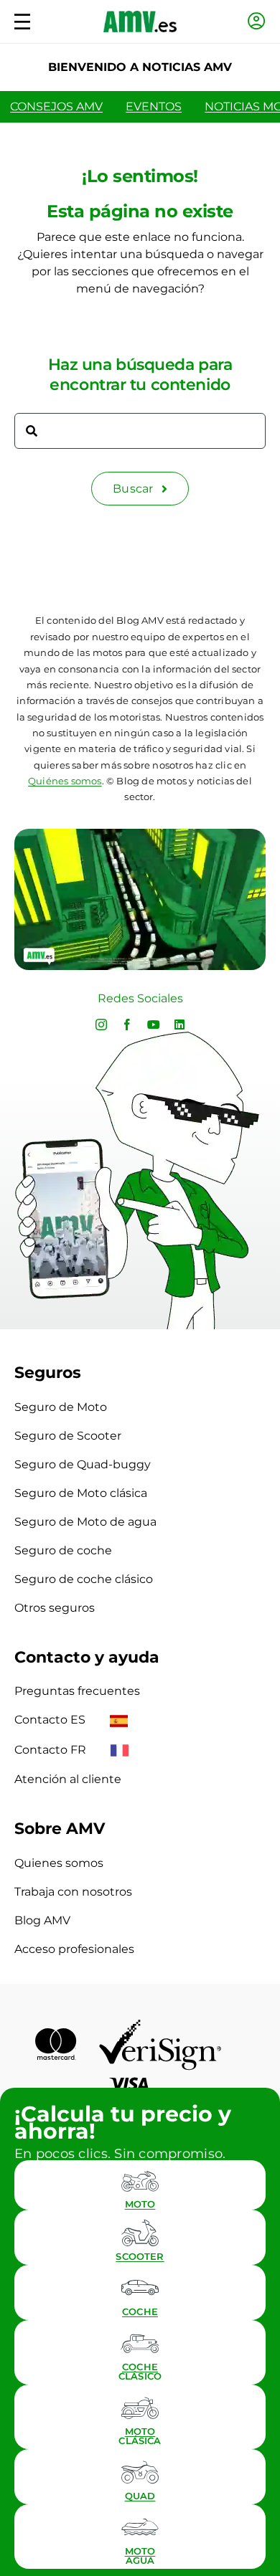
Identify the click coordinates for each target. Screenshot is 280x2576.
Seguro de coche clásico (84, 1579)
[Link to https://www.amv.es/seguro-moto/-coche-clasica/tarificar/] (140, 2343)
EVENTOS (154, 106)
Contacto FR (52, 1750)
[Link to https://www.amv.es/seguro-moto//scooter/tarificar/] (140, 2233)
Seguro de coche (63, 1550)
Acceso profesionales (74, 1949)
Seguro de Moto (61, 1407)
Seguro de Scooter (68, 1436)
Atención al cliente (68, 1779)
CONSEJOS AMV (56, 106)
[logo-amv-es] (140, 16)
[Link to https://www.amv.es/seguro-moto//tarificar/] (140, 2180)
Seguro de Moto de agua (85, 1522)
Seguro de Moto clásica (81, 1493)
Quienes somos (59, 1863)
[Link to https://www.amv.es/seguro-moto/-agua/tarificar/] (140, 2527)
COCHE (140, 2311)
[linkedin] (179, 1025)
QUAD (140, 2496)
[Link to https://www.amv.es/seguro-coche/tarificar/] (140, 2288)
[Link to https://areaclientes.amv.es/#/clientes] (257, 21)
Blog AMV (42, 1920)
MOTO (140, 2204)
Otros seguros (55, 1608)
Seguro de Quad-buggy (83, 1464)
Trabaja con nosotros (73, 1892)
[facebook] (127, 1025)
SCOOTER (140, 2256)
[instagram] (101, 1025)
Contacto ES (51, 1720)
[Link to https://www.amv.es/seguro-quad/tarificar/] (140, 2472)
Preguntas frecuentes (77, 1691)
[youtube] (154, 1025)
